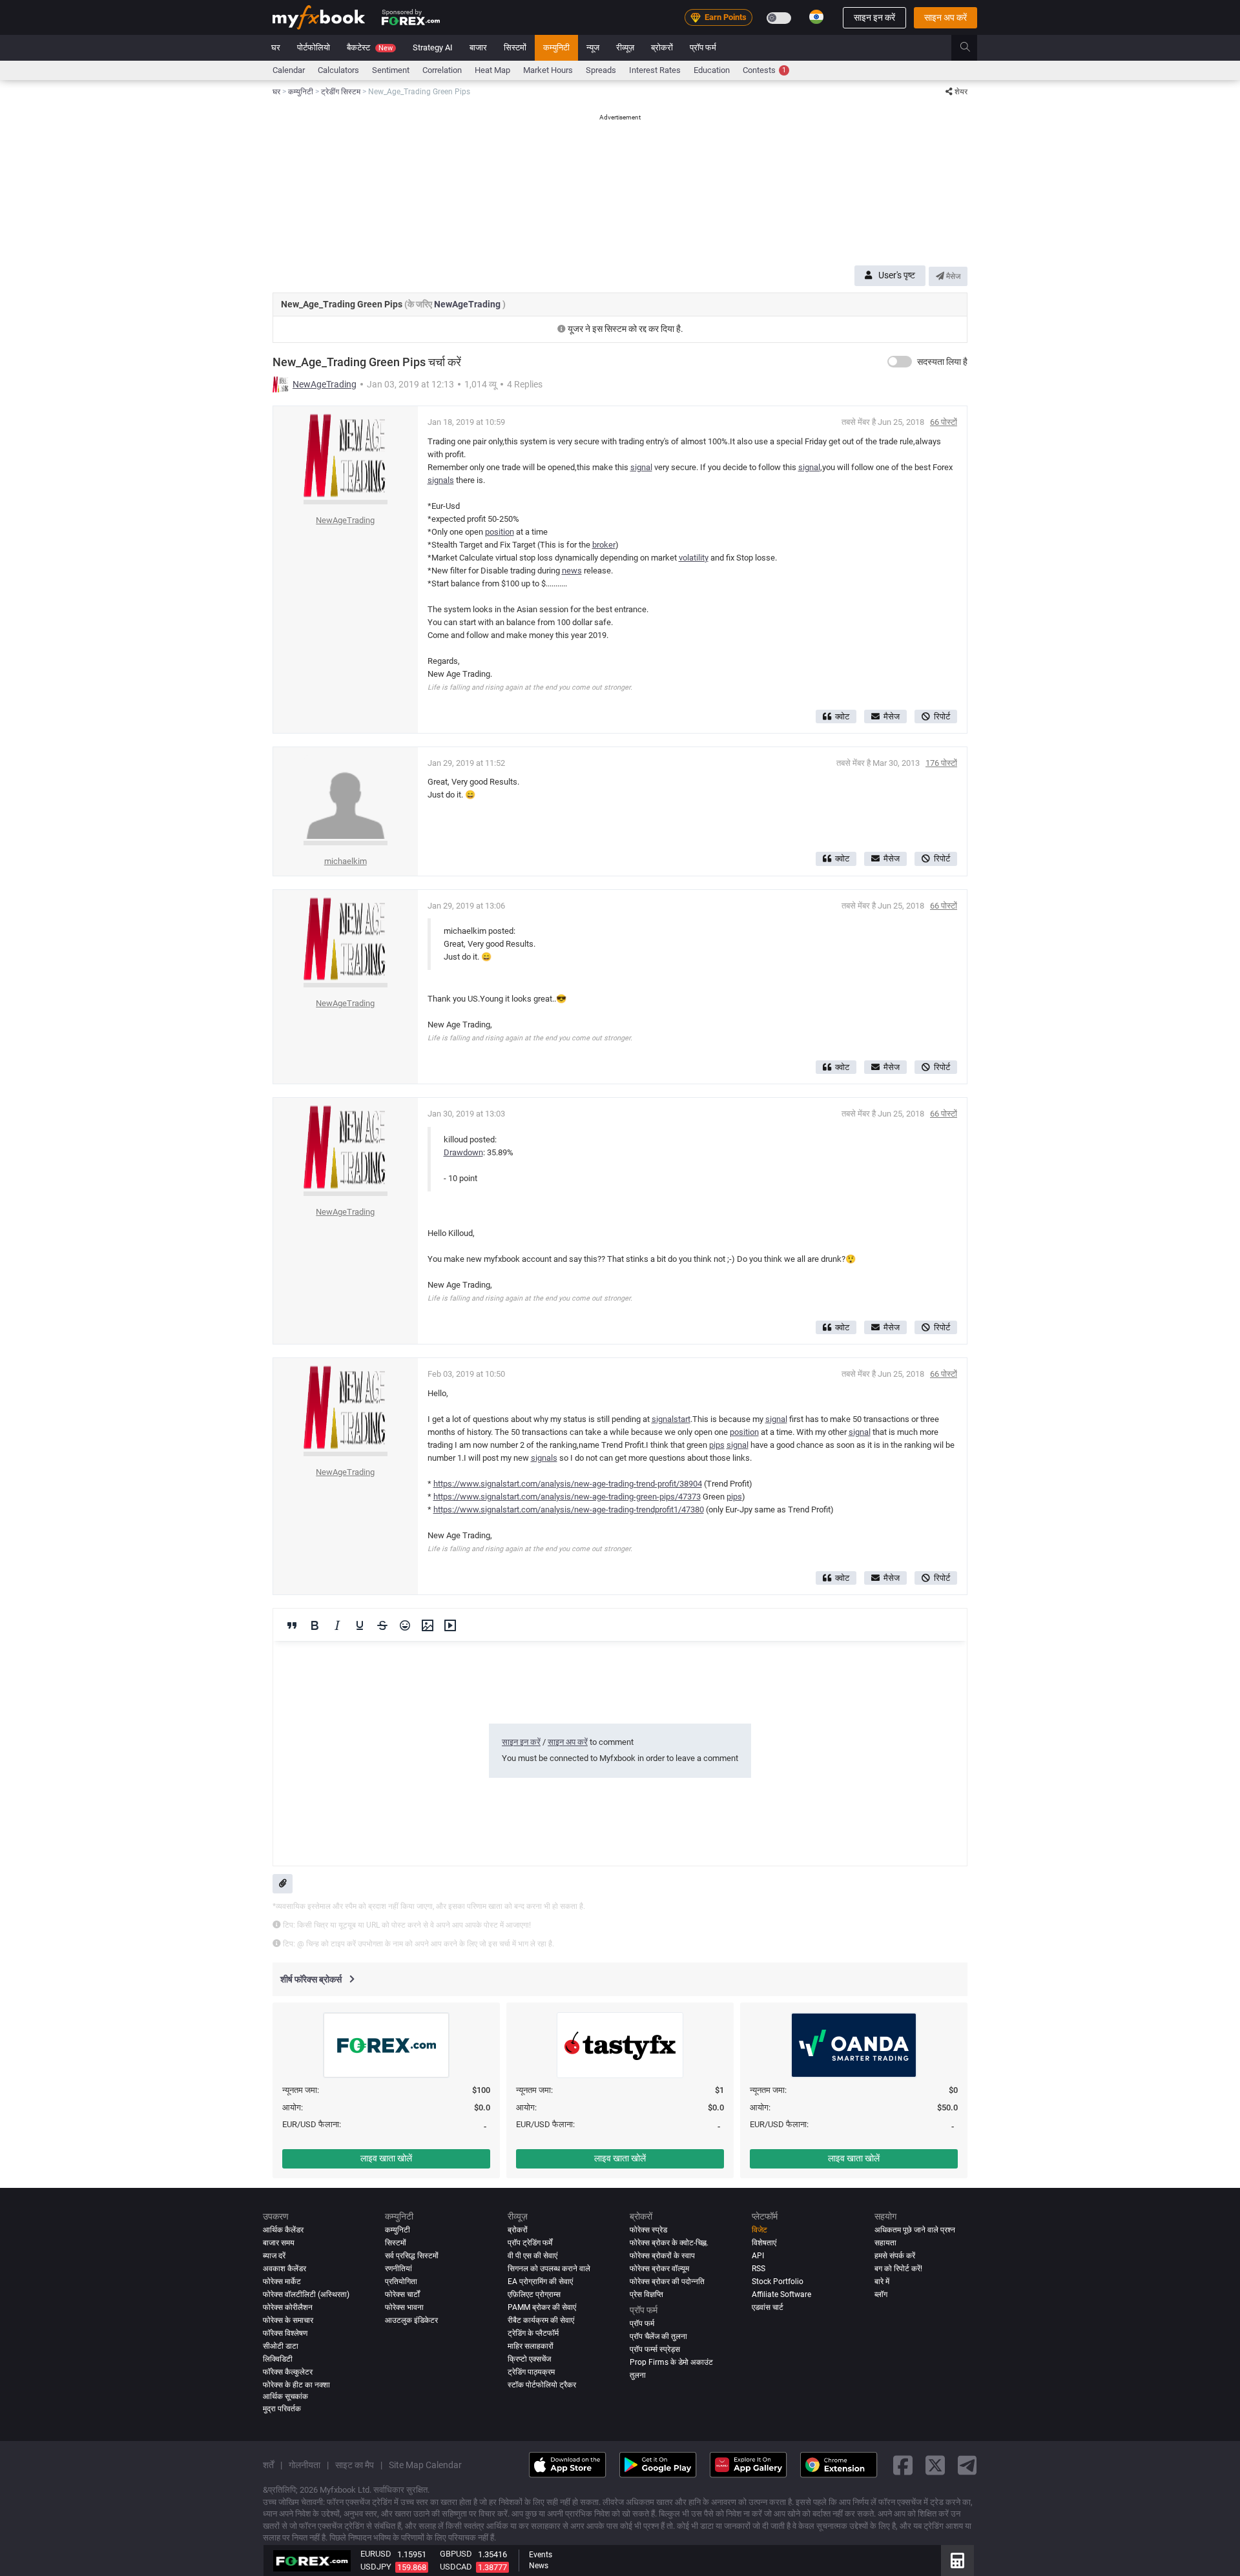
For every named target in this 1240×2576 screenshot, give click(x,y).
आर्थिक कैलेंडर (283, 2230)
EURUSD (376, 2554)
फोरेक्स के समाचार (288, 2320)
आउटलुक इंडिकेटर (411, 2320)
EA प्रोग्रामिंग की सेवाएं (540, 2282)
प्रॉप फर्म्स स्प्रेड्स (655, 2349)
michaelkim (346, 861)
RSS (759, 2269)
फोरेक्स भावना (404, 2307)
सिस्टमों (515, 47)
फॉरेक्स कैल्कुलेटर (288, 2372)
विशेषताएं (764, 2243)
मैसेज (952, 276)
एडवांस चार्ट (768, 2307)
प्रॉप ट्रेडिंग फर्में (530, 2243)
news (572, 571)
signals (441, 480)
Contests (764, 70)
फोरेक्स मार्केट (282, 2282)
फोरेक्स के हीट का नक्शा (296, 2385)
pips (717, 1445)
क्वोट (842, 716)
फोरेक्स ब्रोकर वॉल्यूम (659, 2269)
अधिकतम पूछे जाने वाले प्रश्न (915, 2230)
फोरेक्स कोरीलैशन (288, 2307)
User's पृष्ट (897, 275)
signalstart (671, 1419)
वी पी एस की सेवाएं (532, 2256)
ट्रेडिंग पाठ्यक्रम (531, 2372)
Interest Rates (655, 70)
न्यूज (593, 47)
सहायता (885, 2243)
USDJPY (376, 2567)
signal (641, 467)
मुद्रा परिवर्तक (282, 2409)
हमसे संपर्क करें (895, 2256)
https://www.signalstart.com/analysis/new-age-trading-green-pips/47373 (567, 1497)
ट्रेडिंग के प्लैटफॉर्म (533, 2333)
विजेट (759, 2230)
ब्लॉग (881, 2294)
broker (604, 545)
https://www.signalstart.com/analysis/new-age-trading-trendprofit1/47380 (569, 1510)
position (500, 532)
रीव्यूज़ (625, 47)
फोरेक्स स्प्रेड (648, 2230)
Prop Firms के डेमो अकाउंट (671, 2362)
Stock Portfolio (778, 2282)
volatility (694, 558)
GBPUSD (456, 2554)
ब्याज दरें (274, 2256)
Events (541, 2555)
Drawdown (463, 1152)
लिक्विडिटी (278, 2359)
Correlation (442, 70)
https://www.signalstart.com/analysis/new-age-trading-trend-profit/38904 (568, 1484)
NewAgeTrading (468, 304)
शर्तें (268, 2464)
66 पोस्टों (944, 422)
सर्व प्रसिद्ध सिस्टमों (412, 2256)
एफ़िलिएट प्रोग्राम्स (534, 2294)
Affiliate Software (781, 2294)
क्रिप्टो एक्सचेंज (529, 2359)
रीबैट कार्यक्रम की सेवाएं (541, 2320)
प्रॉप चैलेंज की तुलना (658, 2336)
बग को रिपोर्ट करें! (898, 2269)
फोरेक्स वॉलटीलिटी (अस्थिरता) (306, 2294)
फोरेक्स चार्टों (402, 2294)
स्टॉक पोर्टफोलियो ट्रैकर (542, 2385)
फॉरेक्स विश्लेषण (285, 2333)
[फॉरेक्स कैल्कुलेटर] (957, 2561)
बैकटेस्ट (370, 47)
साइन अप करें (945, 17)
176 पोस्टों (941, 763)
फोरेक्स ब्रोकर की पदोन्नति (667, 2282)
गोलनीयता (305, 2464)
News (539, 2566)
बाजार (478, 47)
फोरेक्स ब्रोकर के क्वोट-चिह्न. (669, 2243)
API (758, 2256)
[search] (972, 48)
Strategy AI (433, 47)
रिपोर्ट (942, 716)
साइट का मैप (355, 2464)
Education (712, 70)
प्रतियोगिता (401, 2282)
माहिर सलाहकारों (531, 2346)
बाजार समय (279, 2243)
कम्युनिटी (556, 47)
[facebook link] (903, 2465)
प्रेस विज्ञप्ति (646, 2294)
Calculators (338, 70)
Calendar (289, 70)
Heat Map (492, 70)
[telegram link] (967, 2465)
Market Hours (548, 70)
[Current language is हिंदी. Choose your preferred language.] (816, 17)
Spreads (601, 70)
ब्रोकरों (662, 47)
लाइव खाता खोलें (386, 2158)
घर (276, 47)
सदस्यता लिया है (942, 362)
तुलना (638, 2375)
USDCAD (456, 2567)
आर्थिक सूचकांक (285, 2396)
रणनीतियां (398, 2269)
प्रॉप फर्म (703, 47)
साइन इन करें (874, 17)
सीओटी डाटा (281, 2346)
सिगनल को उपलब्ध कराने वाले (549, 2269)
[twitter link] (935, 2465)
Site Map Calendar (425, 2464)
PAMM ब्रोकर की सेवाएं (542, 2307)
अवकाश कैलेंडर (284, 2269)
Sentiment (391, 70)
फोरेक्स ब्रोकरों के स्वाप (662, 2256)
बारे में (882, 2282)
